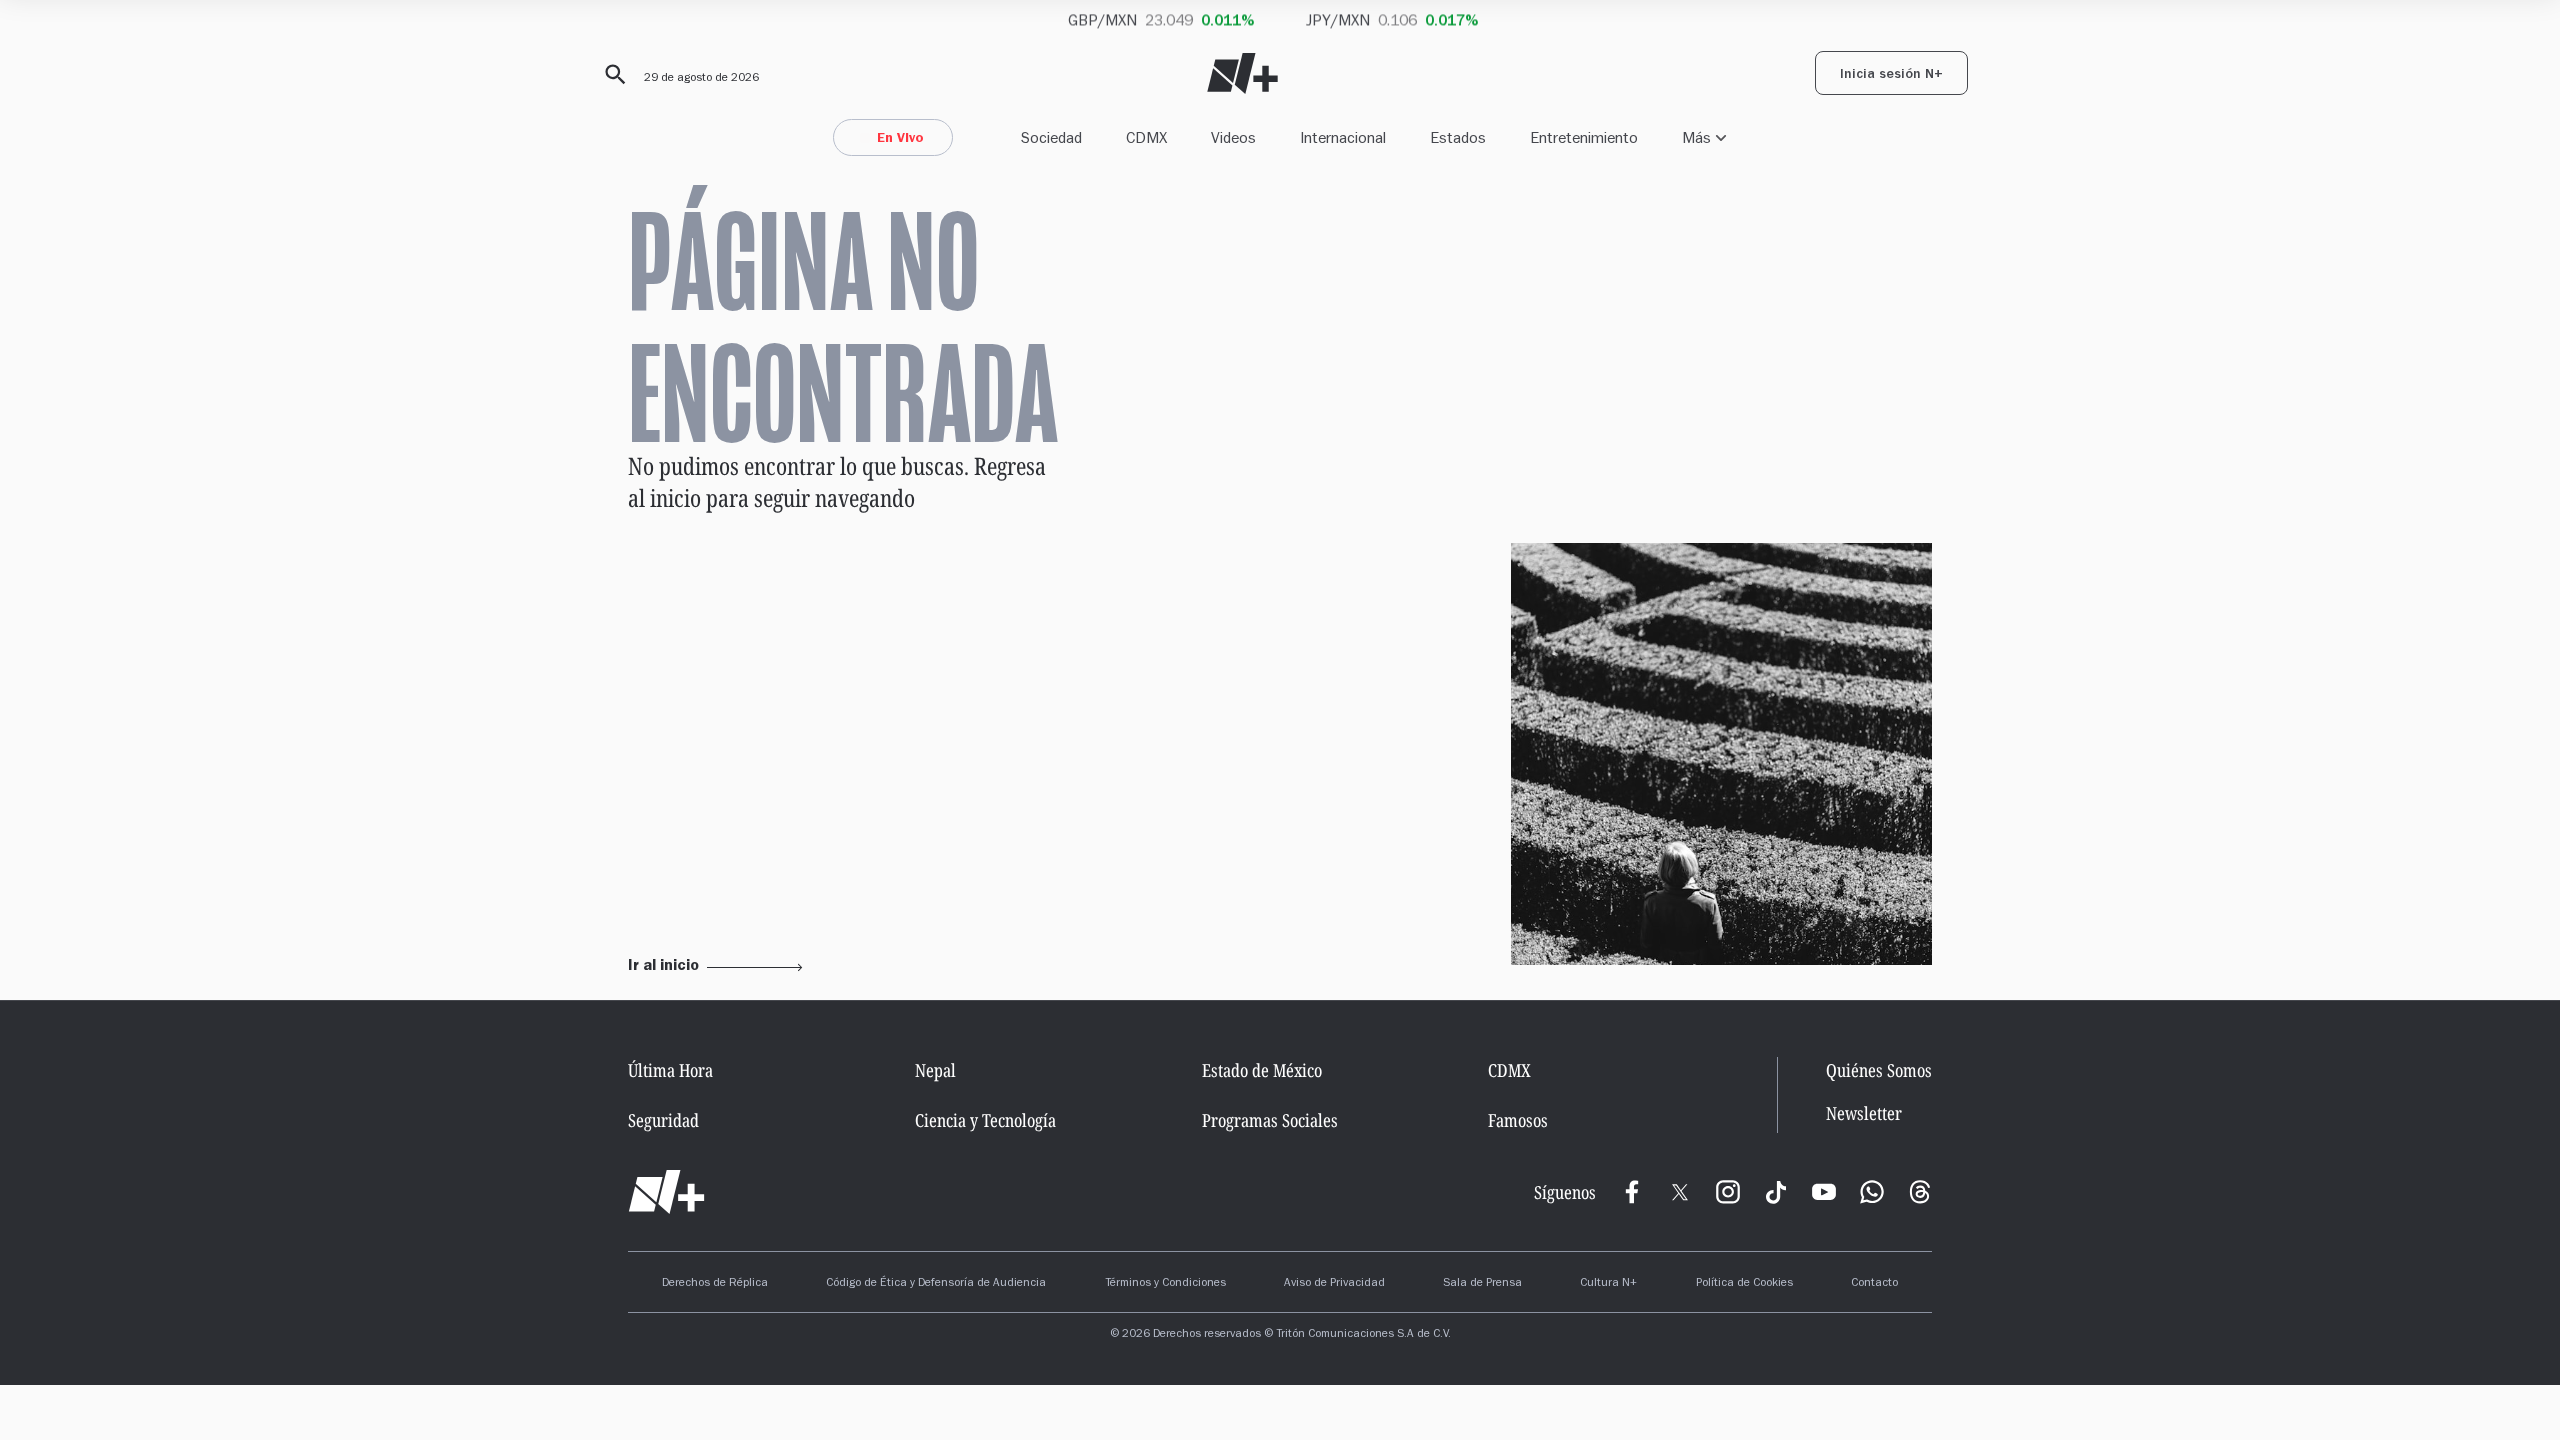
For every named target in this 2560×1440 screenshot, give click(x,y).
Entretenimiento (1584, 137)
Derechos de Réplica (715, 1284)
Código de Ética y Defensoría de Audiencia (936, 1284)
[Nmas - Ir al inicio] (1242, 73)
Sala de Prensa (1482, 1284)
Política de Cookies (1744, 1284)
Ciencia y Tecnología (985, 1120)
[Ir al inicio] (666, 1192)
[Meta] (1632, 1192)
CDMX (1146, 137)
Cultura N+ (1608, 1284)
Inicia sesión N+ (1891, 76)
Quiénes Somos (1879, 1070)
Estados (1458, 137)
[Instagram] (1728, 1192)
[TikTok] (1776, 1192)
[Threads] (1920, 1192)
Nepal (935, 1070)
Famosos (1518, 1120)
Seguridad (663, 1120)
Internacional (1343, 137)
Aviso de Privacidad (1334, 1284)
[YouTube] (1824, 1192)
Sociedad (1051, 137)
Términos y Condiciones (1165, 1284)
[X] (1680, 1192)
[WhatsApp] (1872, 1192)
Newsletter (1864, 1113)
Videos (1233, 137)
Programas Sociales (1270, 1120)
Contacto (1874, 1284)
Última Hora (670, 1070)
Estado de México (1262, 1070)
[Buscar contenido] (612, 75)
